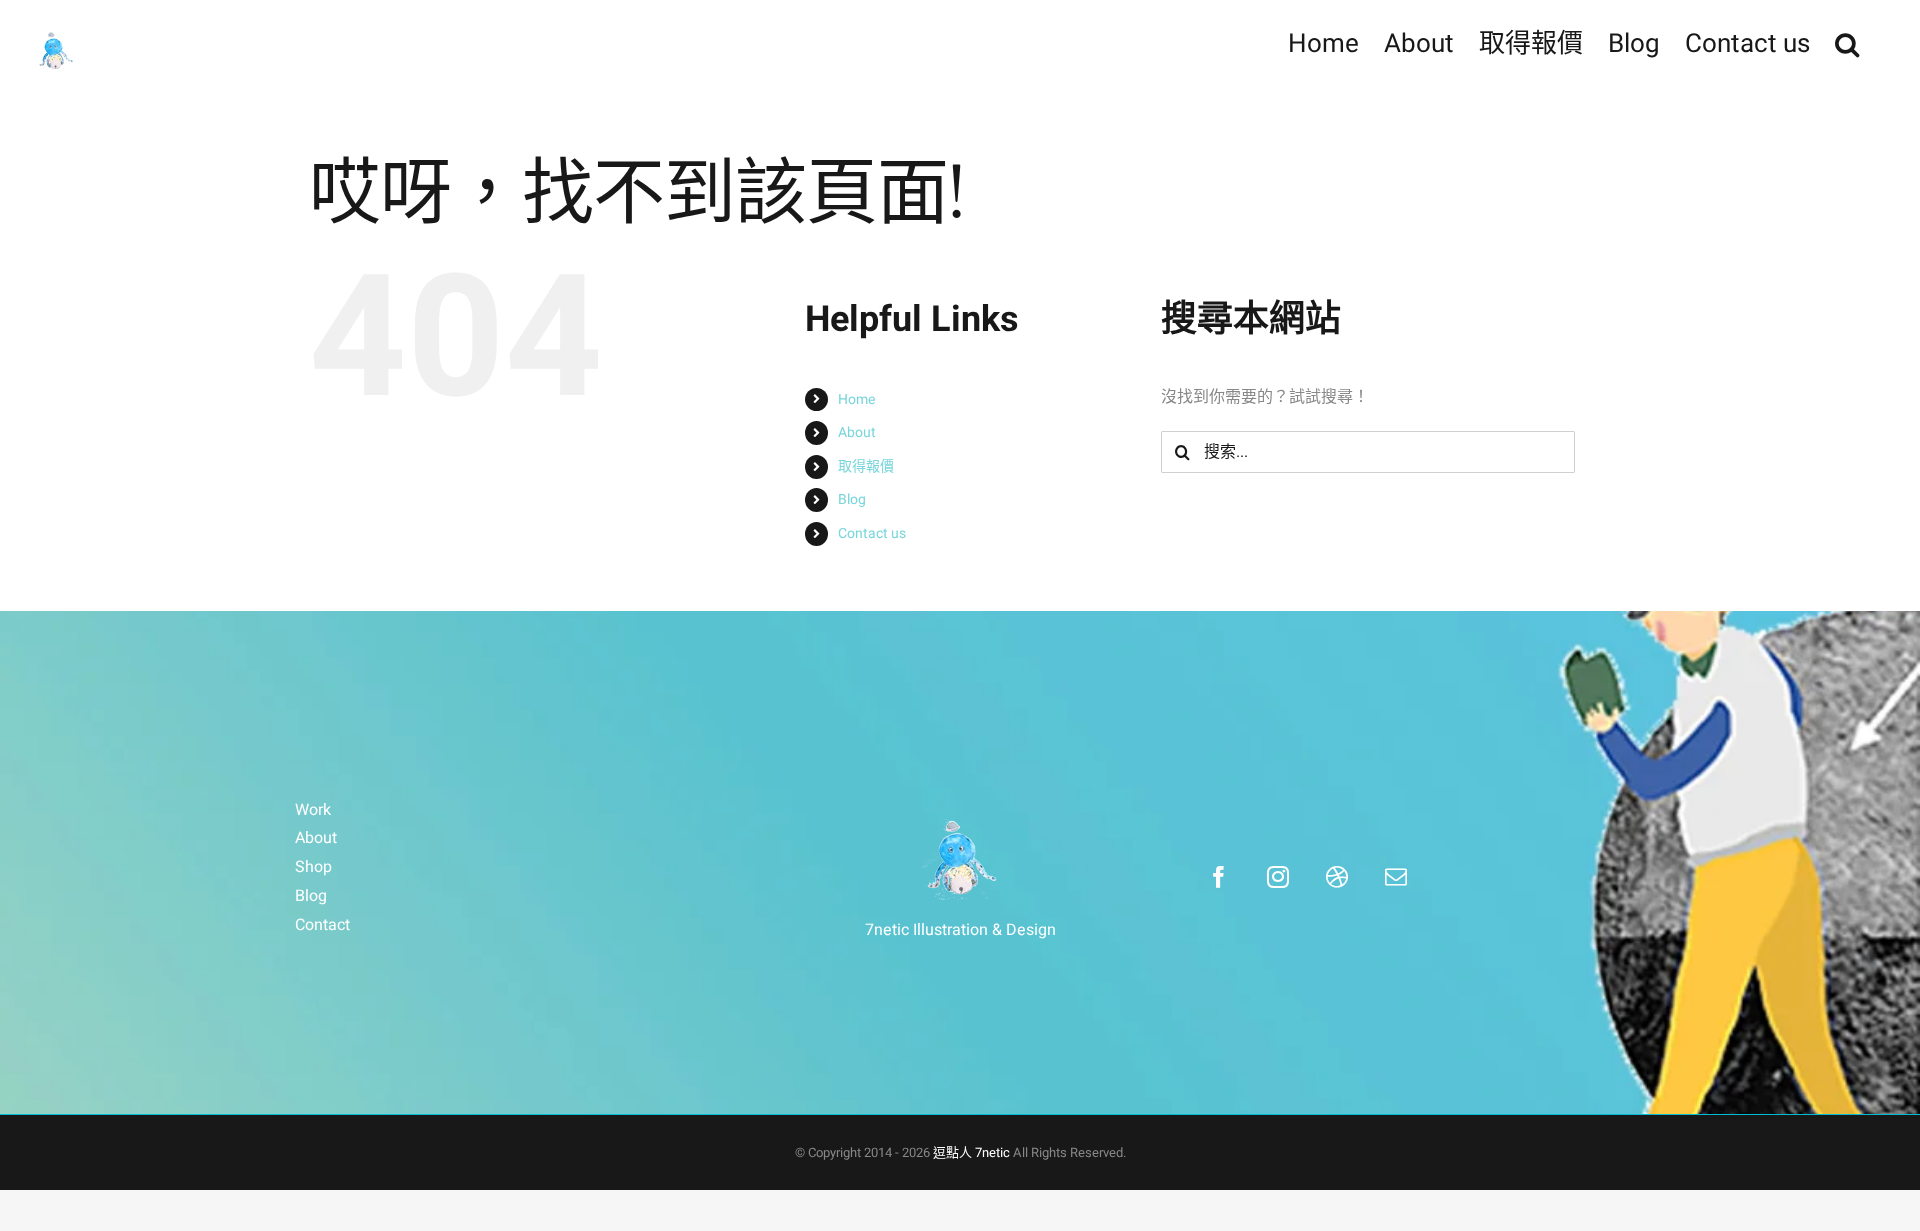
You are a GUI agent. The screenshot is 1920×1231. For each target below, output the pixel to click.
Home (856, 399)
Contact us (872, 533)
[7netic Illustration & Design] (960, 859)
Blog (852, 499)
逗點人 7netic (971, 1152)
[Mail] (1396, 877)
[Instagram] (1278, 877)
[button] (1847, 42)
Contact (322, 925)
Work (313, 810)
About (857, 432)
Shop (313, 867)
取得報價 (866, 466)
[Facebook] (1219, 877)
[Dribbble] (1337, 877)
